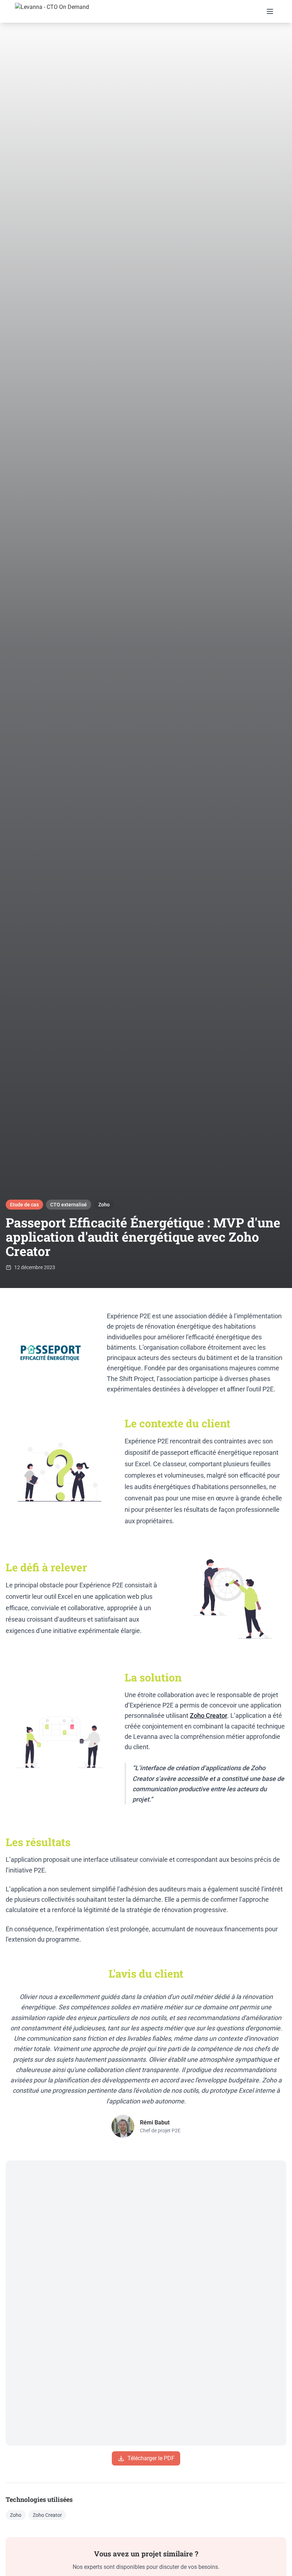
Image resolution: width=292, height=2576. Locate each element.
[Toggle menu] (270, 11)
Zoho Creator (208, 1715)
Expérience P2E (129, 1316)
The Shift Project (130, 1379)
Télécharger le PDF (151, 2458)
